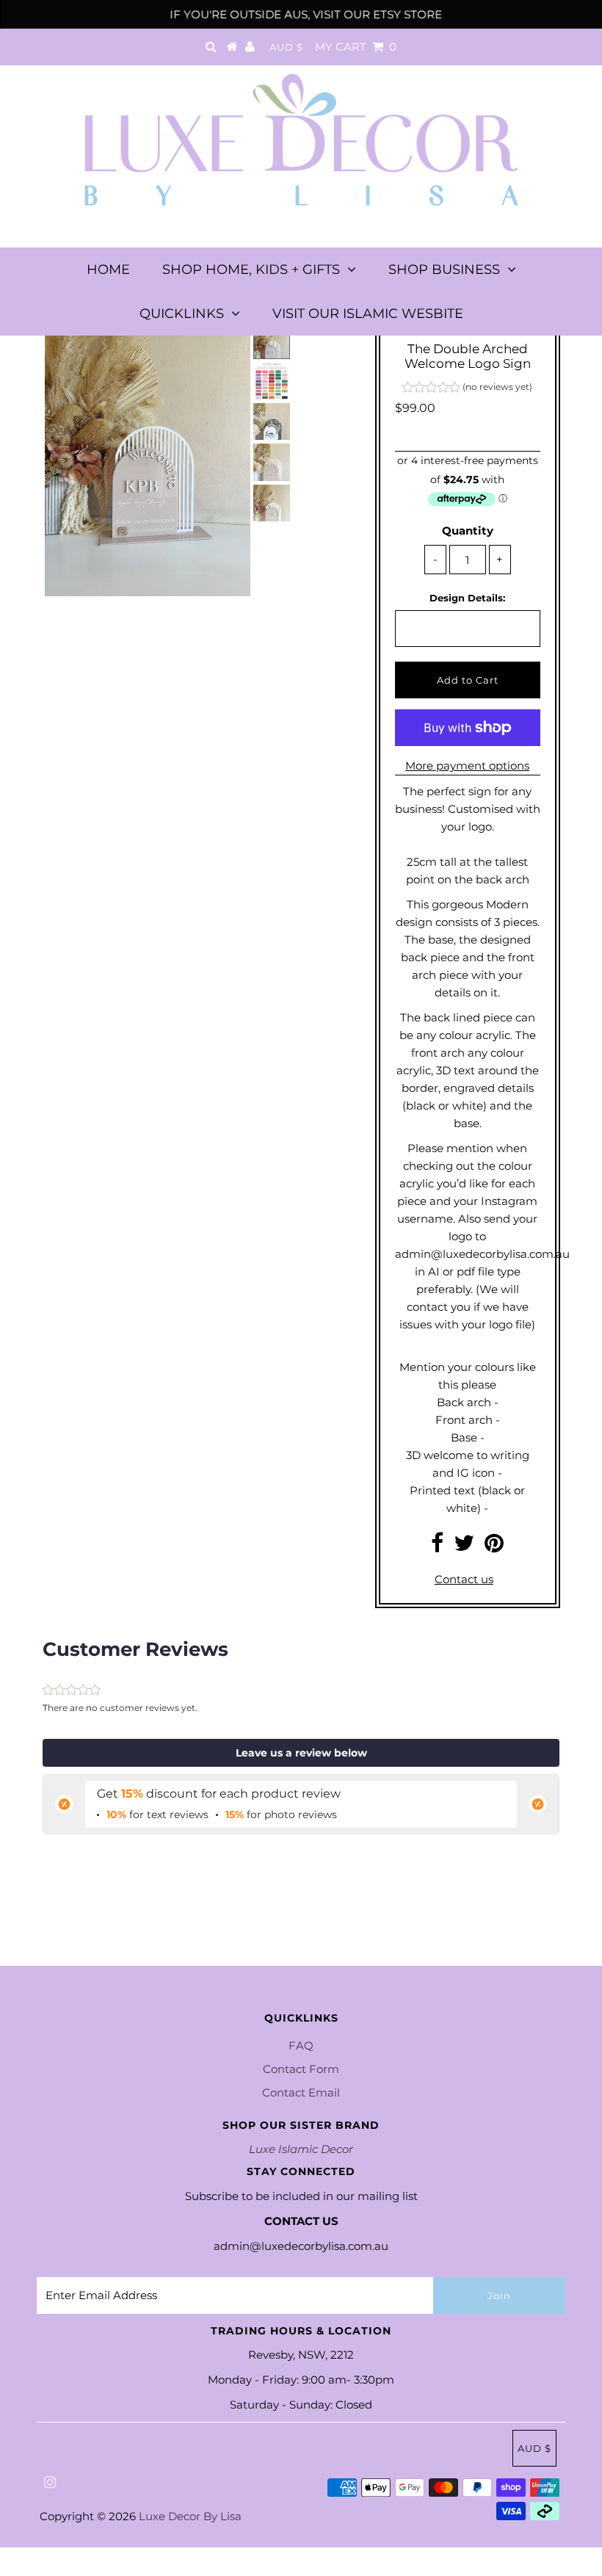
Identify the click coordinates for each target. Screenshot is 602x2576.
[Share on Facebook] (437, 1547)
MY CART (356, 47)
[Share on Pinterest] (494, 1547)
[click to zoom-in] (227, 345)
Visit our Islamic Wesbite (368, 314)
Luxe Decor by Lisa (190, 2516)
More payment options (467, 766)
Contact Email (301, 2092)
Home (108, 269)
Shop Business (444, 269)
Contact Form (301, 2069)
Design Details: (467, 598)
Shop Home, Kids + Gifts (251, 269)
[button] (467, 389)
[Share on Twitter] (464, 1547)
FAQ (301, 2045)
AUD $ (286, 47)
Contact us (464, 1579)
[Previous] (68, 345)
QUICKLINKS (182, 314)
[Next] (104, 345)
